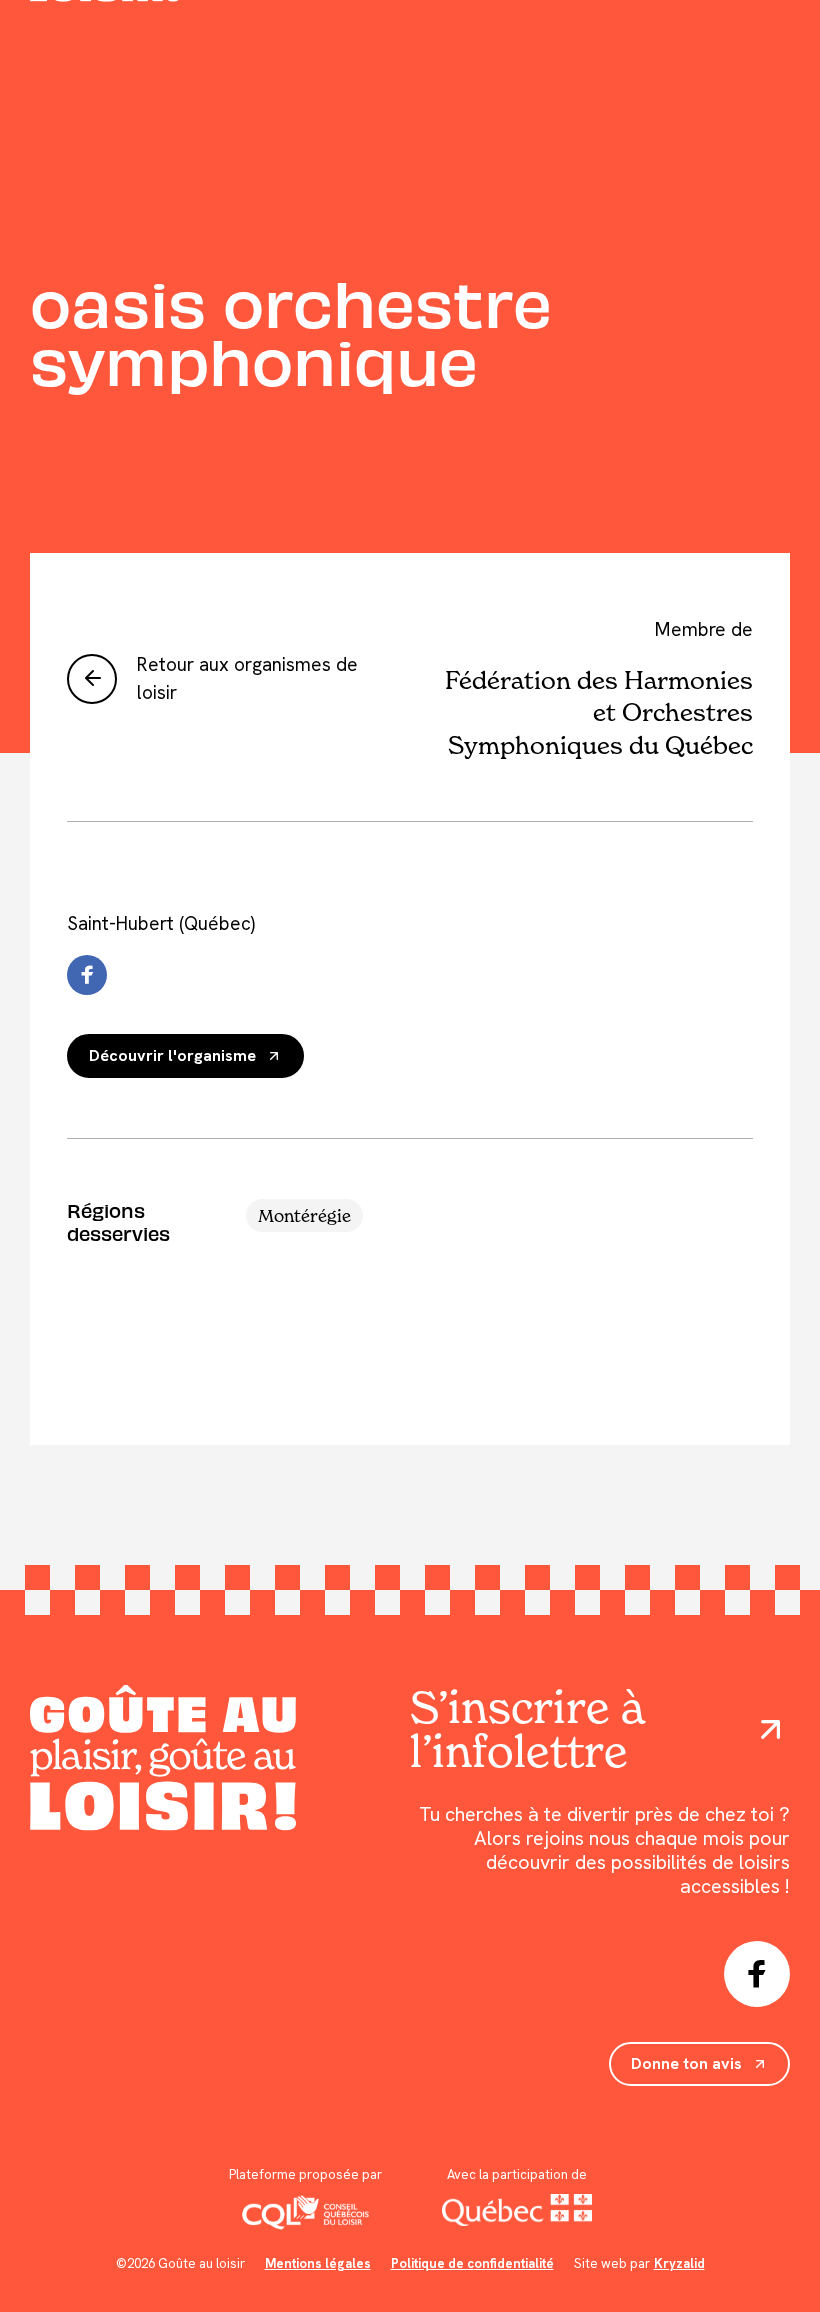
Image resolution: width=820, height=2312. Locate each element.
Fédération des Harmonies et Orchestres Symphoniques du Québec (598, 712)
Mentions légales (318, 2263)
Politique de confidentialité (472, 2263)
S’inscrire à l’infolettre (527, 1729)
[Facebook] (87, 975)
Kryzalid (679, 2263)
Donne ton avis (686, 2063)
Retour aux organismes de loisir (247, 678)
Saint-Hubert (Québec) (161, 923)
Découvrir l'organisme (172, 1055)
